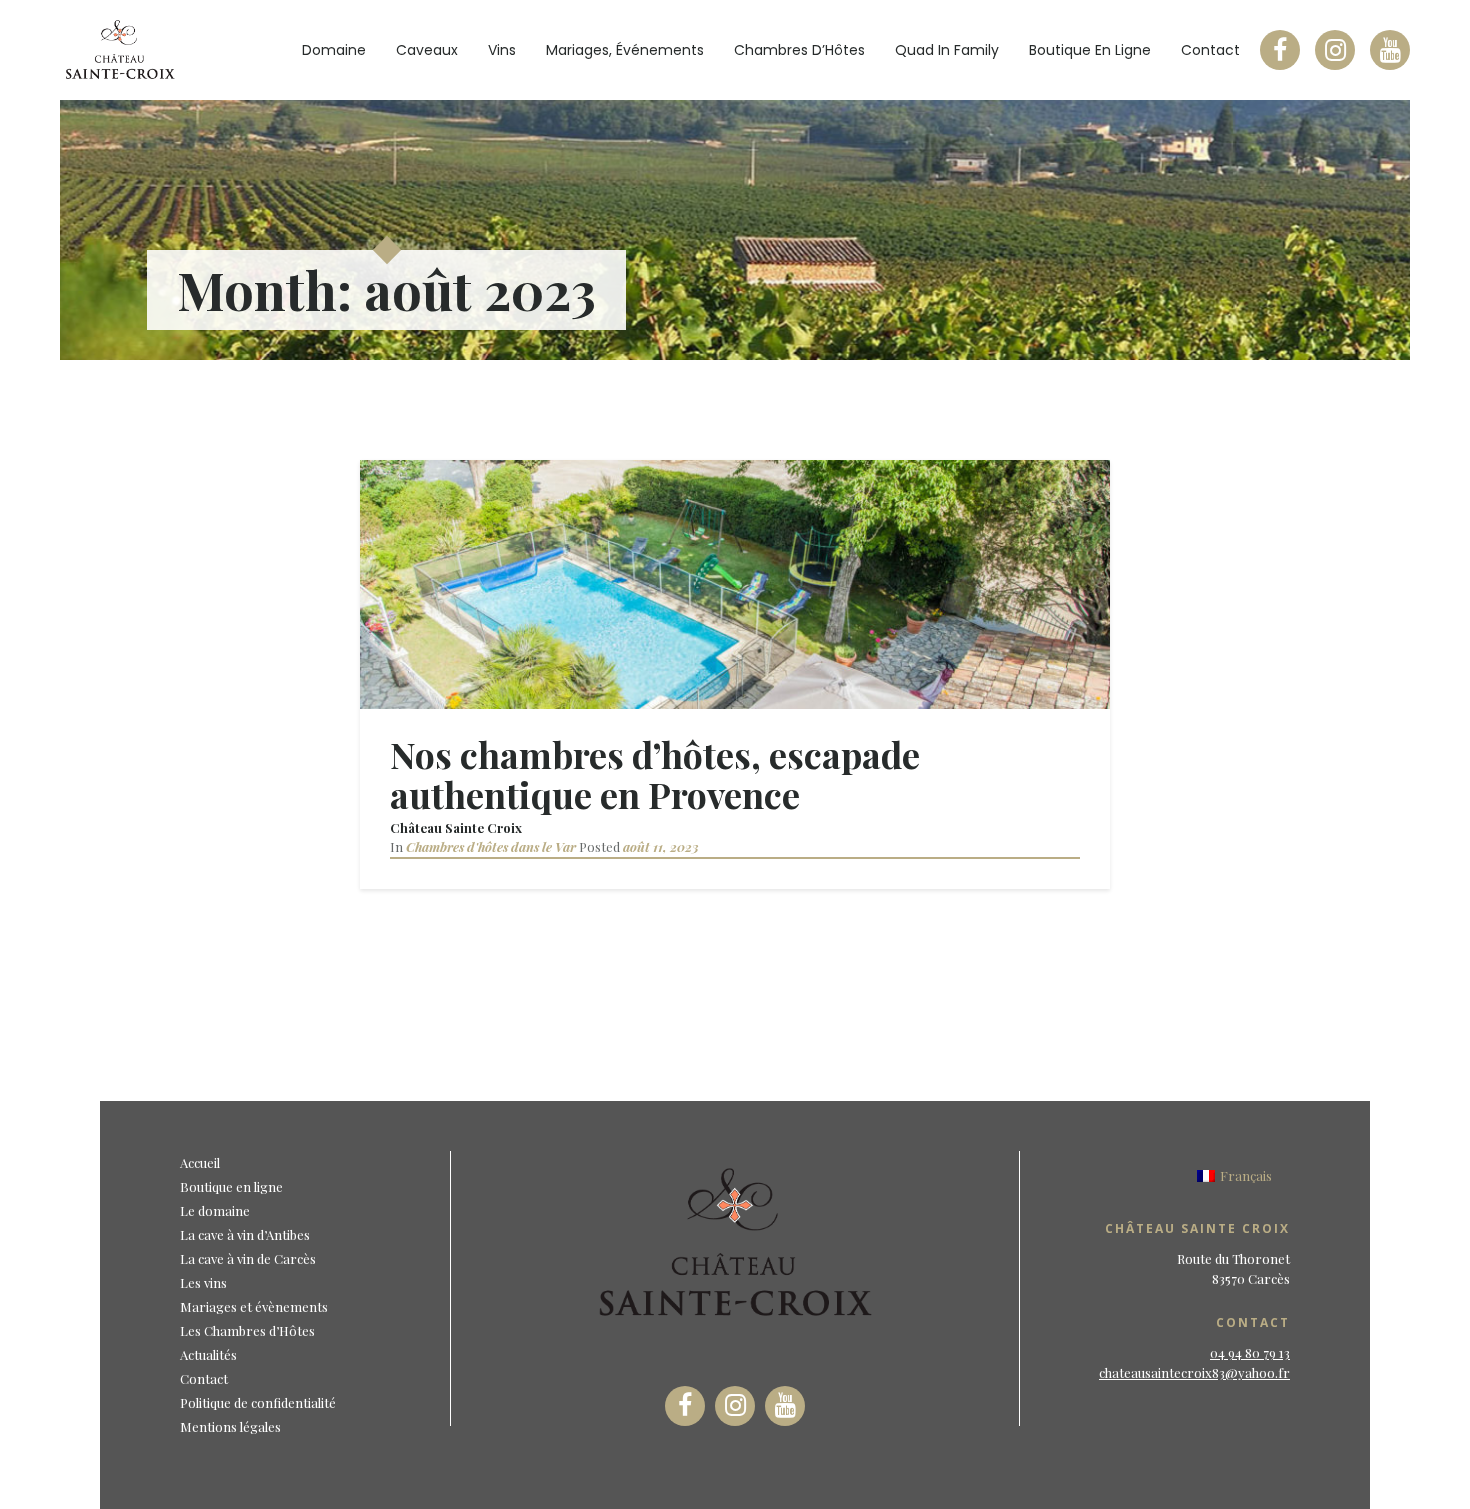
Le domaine (215, 1210)
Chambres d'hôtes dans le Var (491, 846)
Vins (502, 50)
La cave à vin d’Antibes (245, 1234)
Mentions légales (230, 1426)
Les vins (203, 1282)
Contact (1210, 50)
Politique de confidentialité (258, 1402)
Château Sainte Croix (456, 827)
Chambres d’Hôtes (799, 50)
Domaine (334, 50)
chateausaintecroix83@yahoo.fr (1194, 1372)
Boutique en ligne (1090, 50)
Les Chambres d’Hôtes (247, 1330)
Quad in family (947, 50)
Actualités (208, 1354)
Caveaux (427, 50)
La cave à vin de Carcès (248, 1258)
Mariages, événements (625, 50)
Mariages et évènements (254, 1306)
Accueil (200, 1162)
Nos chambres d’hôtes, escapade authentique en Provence (655, 774)
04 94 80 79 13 (1250, 1352)
